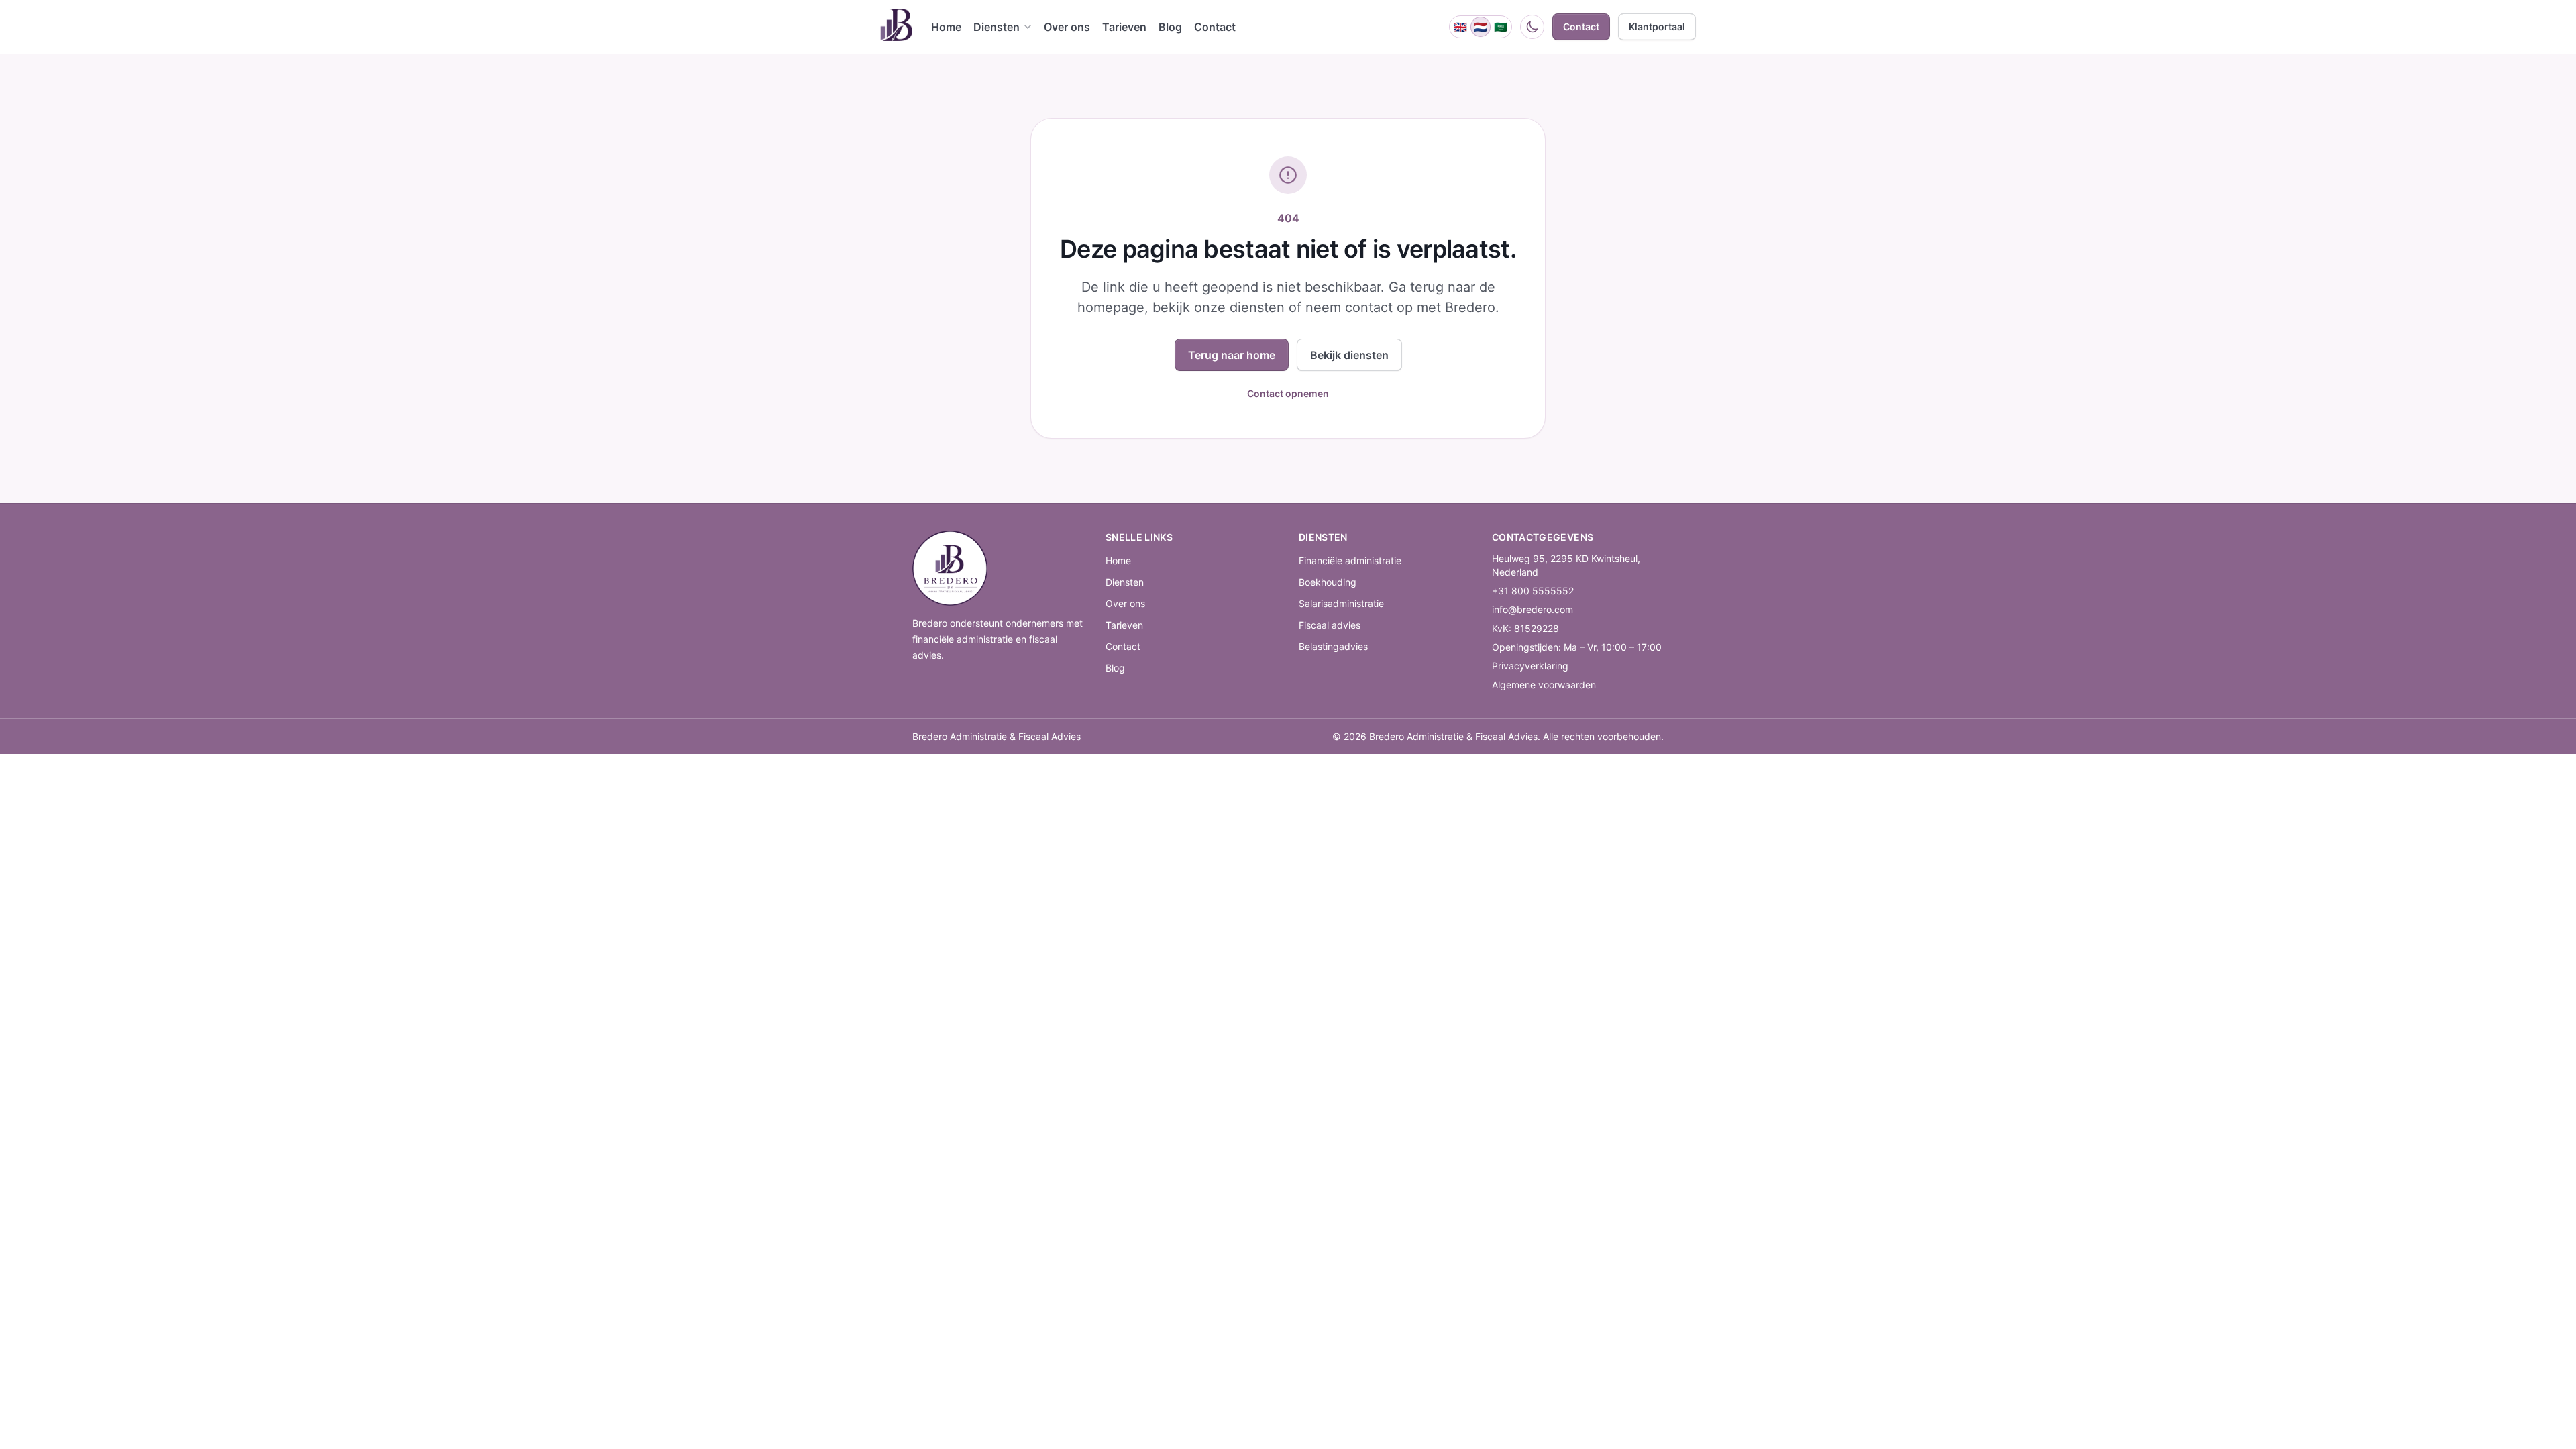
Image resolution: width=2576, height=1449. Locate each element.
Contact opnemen (1288, 393)
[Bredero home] (896, 27)
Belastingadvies (1333, 646)
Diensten (1125, 582)
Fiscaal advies (1330, 625)
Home (1118, 560)
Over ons (1125, 603)
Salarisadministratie (1341, 603)
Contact (1123, 646)
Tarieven (1124, 625)
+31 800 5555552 (1533, 591)
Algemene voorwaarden (1544, 685)
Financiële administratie (1350, 560)
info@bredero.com (1533, 609)
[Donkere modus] (1532, 27)
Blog (1115, 668)
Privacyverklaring (1530, 666)
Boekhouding (1328, 582)
